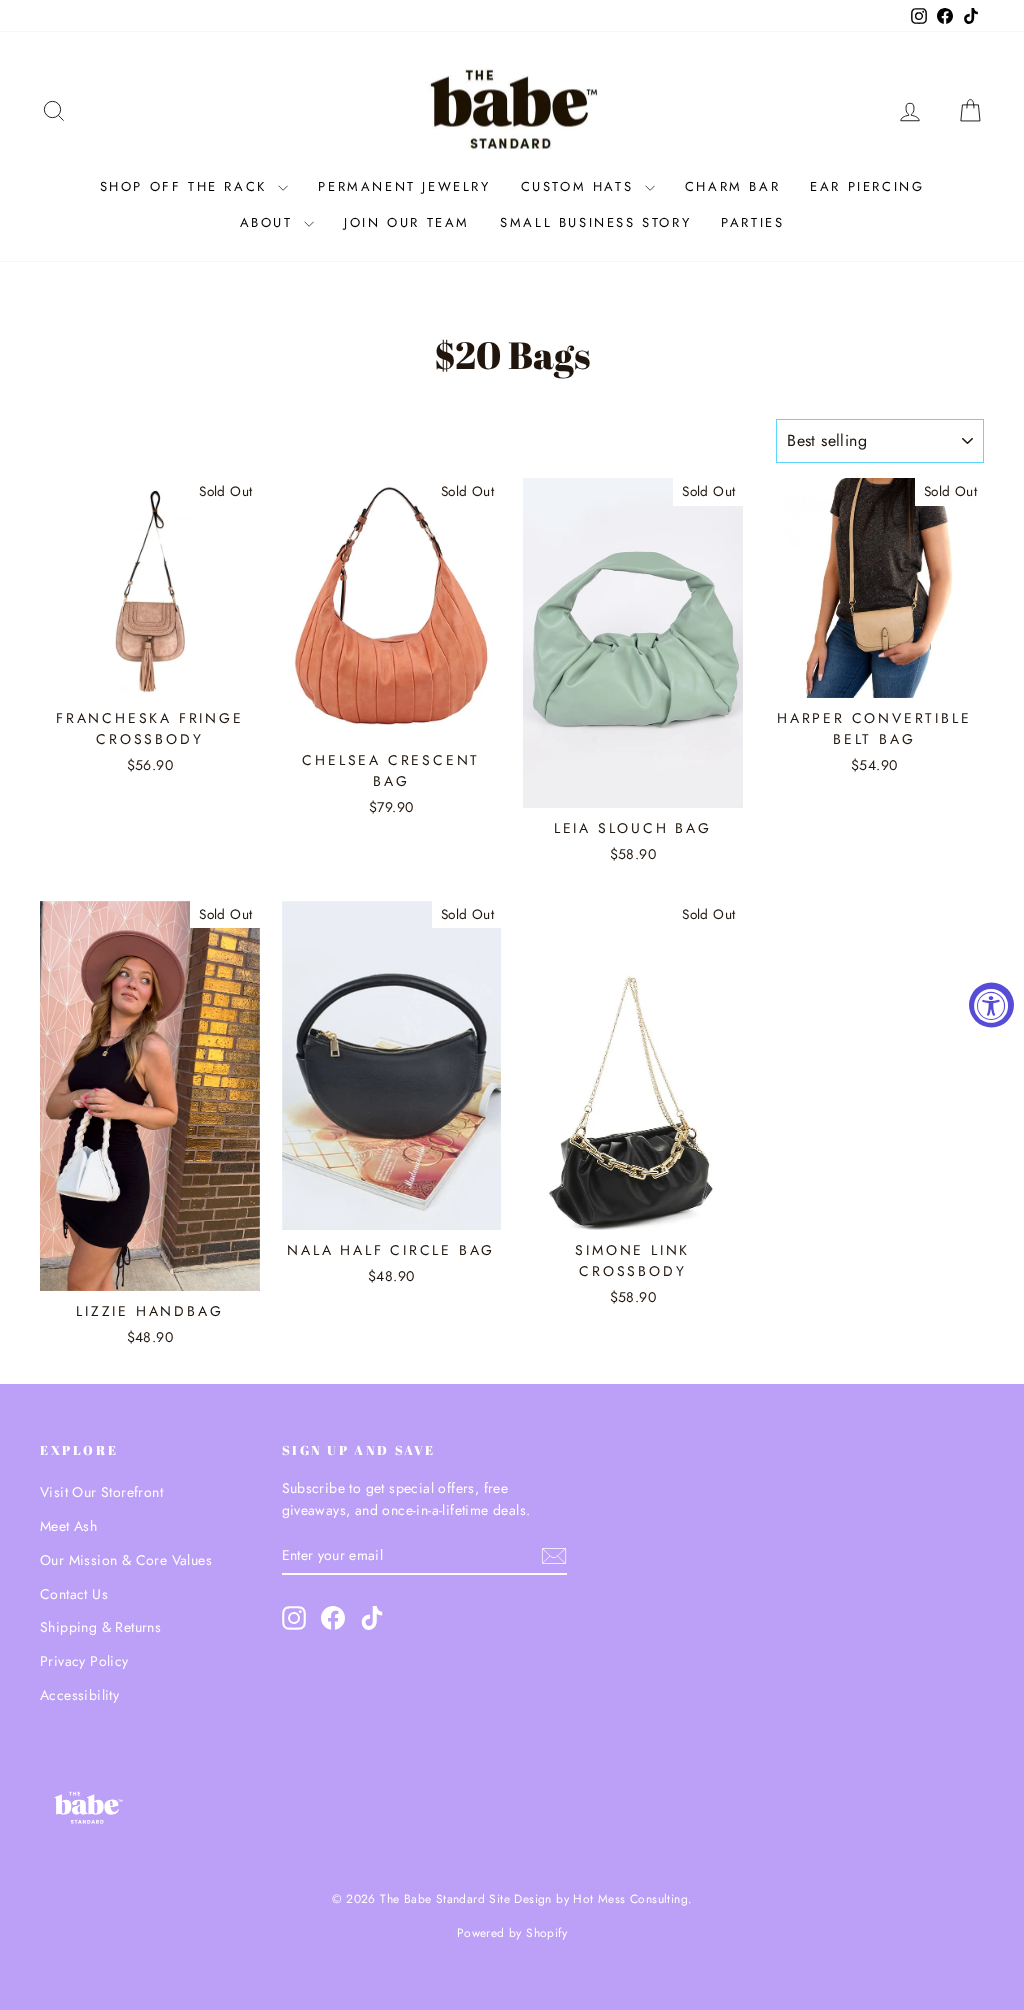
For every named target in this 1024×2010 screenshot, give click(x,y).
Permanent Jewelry (404, 186)
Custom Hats (580, 186)
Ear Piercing (867, 186)
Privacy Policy (84, 1661)
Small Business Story (595, 222)
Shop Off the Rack (187, 186)
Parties (752, 222)
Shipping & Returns (100, 1627)
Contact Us (74, 1594)
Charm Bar (732, 186)
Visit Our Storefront (101, 1492)
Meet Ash (68, 1526)
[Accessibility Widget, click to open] (991, 1005)
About (270, 222)
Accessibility (79, 1695)
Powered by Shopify (512, 1933)
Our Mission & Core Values (126, 1560)
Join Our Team (407, 222)
